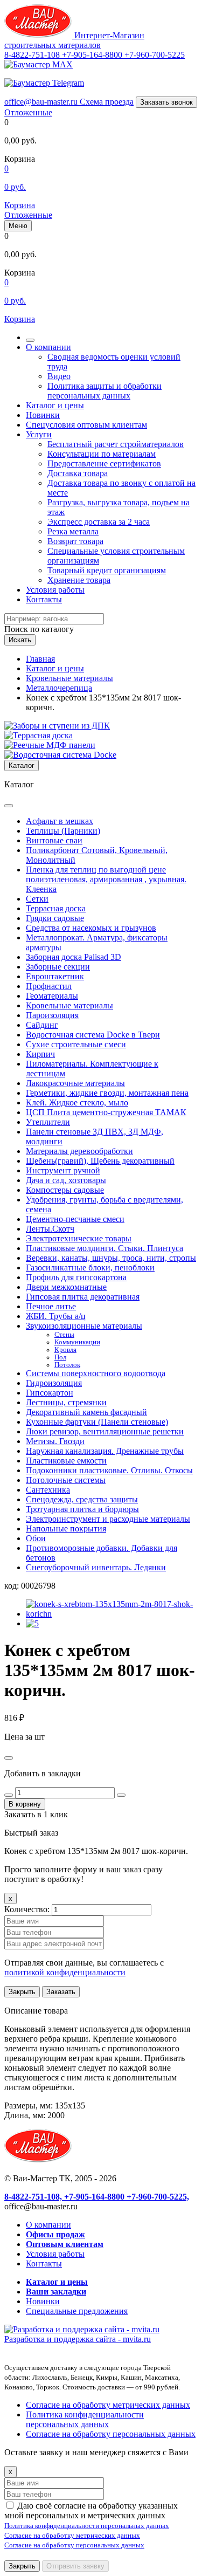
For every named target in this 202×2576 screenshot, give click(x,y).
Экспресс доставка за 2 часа (99, 522)
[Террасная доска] (39, 735)
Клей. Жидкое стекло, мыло (77, 1102)
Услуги (39, 434)
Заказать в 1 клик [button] (36, 1814)
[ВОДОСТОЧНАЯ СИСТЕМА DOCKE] (60, 755)
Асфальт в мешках (60, 821)
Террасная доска (56, 908)
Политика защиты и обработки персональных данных (105, 391)
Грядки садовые (55, 918)
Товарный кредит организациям (107, 570)
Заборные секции (58, 967)
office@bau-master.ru (42, 102)
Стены (64, 1335)
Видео (59, 376)
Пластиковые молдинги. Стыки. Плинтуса (105, 1248)
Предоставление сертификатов (104, 463)
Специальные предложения (77, 2311)
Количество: (28, 1909)
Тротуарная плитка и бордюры (82, 1509)
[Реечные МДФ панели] (50, 745)
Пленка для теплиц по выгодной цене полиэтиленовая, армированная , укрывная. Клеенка (106, 879)
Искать (20, 640)
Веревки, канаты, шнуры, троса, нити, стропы (111, 1258)
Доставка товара (78, 473)
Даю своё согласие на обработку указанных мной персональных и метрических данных (91, 2510)
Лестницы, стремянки (66, 1402)
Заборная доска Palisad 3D (74, 957)
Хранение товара (79, 580)
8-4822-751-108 (33, 55)
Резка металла (73, 531)
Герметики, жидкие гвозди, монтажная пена (107, 1093)
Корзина (20, 205)
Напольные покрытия (66, 1529)
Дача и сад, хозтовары (66, 1180)
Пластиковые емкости (66, 1461)
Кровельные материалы (69, 678)
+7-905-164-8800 (93, 55)
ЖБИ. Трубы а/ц (56, 1316)
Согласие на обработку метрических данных (108, 2405)
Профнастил (49, 986)
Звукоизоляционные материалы (84, 1326)
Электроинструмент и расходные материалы (108, 1519)
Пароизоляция (52, 1015)
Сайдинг (42, 1025)
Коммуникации (77, 1342)
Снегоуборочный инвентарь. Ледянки (96, 1567)
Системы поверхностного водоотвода (96, 1373)
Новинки (43, 415)
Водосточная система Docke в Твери (93, 1035)
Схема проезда (107, 102)
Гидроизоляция (54, 1383)
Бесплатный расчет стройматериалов (116, 444)
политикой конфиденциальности (65, 1972)
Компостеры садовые (65, 1190)
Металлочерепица (59, 688)
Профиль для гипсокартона (76, 1277)
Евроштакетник (55, 976)
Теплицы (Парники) (63, 831)
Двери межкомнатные (66, 1287)
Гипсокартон (50, 1393)
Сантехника (48, 1490)
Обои (36, 1538)
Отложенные (28, 112)
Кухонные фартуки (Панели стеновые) (97, 1422)
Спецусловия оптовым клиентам (86, 425)
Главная (40, 659)
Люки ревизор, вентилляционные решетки (105, 1431)
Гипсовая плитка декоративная (83, 1297)
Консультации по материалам (102, 454)
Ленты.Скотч (50, 1229)
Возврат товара (75, 541)
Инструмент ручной (63, 1170)
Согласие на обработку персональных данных (111, 2434)
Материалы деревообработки (79, 1151)
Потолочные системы (66, 1480)
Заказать (61, 1992)
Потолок (67, 1365)
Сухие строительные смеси (76, 1044)
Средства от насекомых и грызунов (91, 928)
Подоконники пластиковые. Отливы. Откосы (109, 1470)
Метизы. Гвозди (55, 1441)
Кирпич (40, 1054)
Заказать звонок (166, 102)
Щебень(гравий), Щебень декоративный (100, 1161)
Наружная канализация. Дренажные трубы (105, 1451)
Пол (60, 1357)
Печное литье (51, 1306)
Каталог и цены (55, 405)
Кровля (65, 1350)
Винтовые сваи (54, 840)
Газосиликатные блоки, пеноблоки (90, 1268)
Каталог (22, 765)
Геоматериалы (52, 996)
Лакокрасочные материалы (75, 1083)
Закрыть (22, 1992)
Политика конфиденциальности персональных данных (85, 2419)
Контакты (44, 599)
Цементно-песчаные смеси (75, 1219)
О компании (48, 347)
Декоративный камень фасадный (86, 1412)
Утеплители (48, 1122)
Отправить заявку (75, 2566)
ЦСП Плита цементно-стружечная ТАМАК (106, 1112)
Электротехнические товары (79, 1238)
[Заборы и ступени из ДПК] (57, 726)
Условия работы (55, 590)
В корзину (25, 1804)
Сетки (37, 899)
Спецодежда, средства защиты (82, 1499)
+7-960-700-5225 (155, 55)
